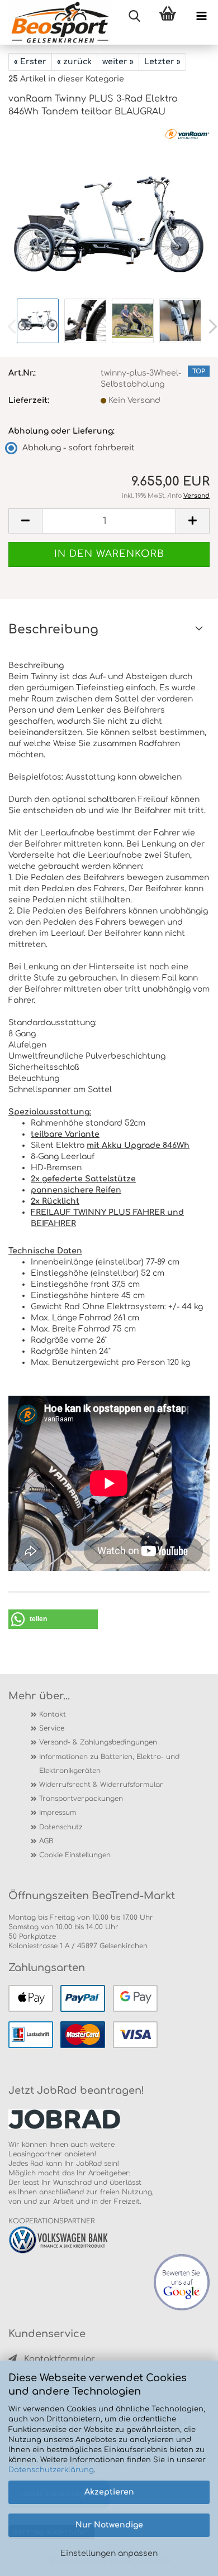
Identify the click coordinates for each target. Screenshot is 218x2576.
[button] (25, 521)
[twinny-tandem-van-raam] (109, 212)
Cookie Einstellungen (75, 1855)
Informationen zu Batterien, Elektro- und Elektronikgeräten (109, 1764)
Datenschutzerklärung (51, 2470)
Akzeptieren (109, 2492)
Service (52, 1728)
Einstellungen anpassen (109, 2553)
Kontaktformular (60, 2359)
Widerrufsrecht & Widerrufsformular (101, 1785)
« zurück (74, 62)
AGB (46, 1841)
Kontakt (53, 1714)
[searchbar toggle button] (134, 17)
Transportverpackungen (81, 1799)
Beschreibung (53, 629)
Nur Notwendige (109, 2525)
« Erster (30, 62)
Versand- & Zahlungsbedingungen (98, 1742)
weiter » (118, 62)
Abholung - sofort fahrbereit (79, 448)
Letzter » (162, 62)
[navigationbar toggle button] (201, 17)
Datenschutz (61, 1827)
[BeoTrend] (56, 22)
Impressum (58, 1813)
